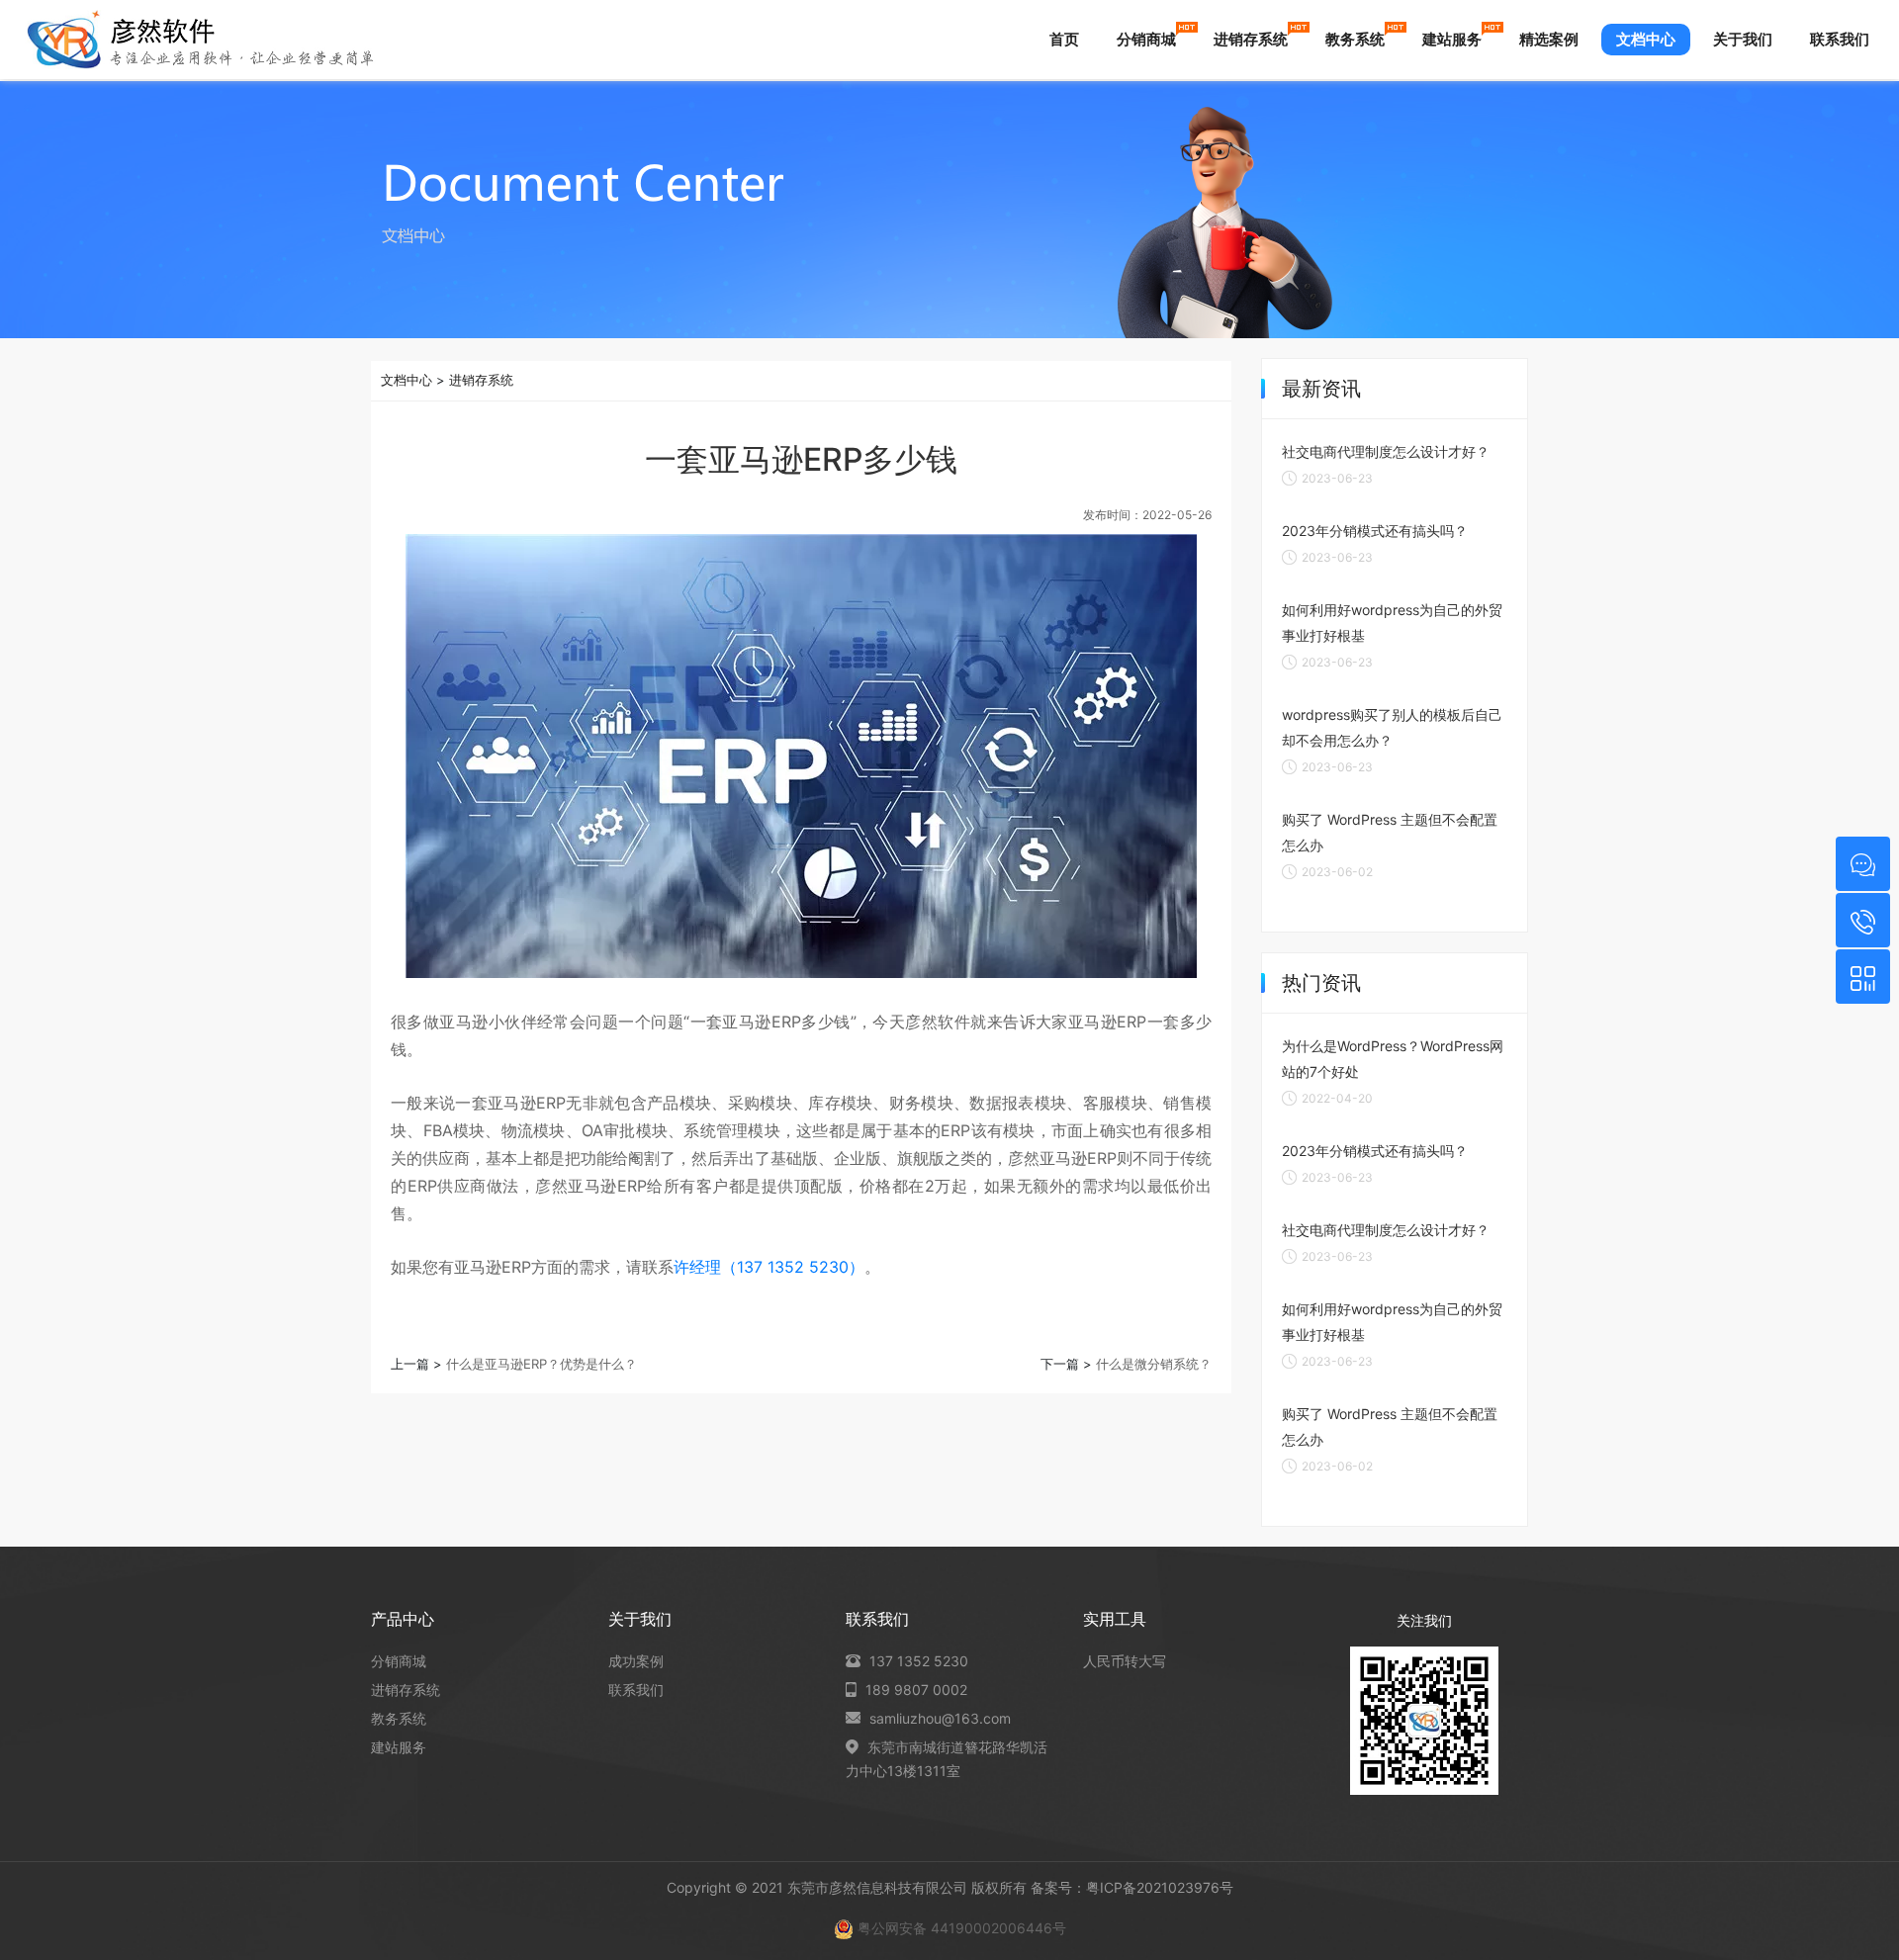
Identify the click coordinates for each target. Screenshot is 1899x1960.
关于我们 (1743, 39)
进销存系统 (1251, 39)
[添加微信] (1863, 864)
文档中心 (1646, 39)
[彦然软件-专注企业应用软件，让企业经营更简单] (200, 40)
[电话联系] (1863, 920)
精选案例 (1549, 39)
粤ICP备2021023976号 (1160, 1887)
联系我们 (1840, 39)
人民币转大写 (1125, 1661)
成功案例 (636, 1661)
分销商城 (1146, 39)
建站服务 (1452, 39)
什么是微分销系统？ (1154, 1364)
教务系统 (1355, 39)
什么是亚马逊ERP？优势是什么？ (542, 1364)
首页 (1064, 39)
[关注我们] (1863, 977)
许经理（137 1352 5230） (769, 1267)
